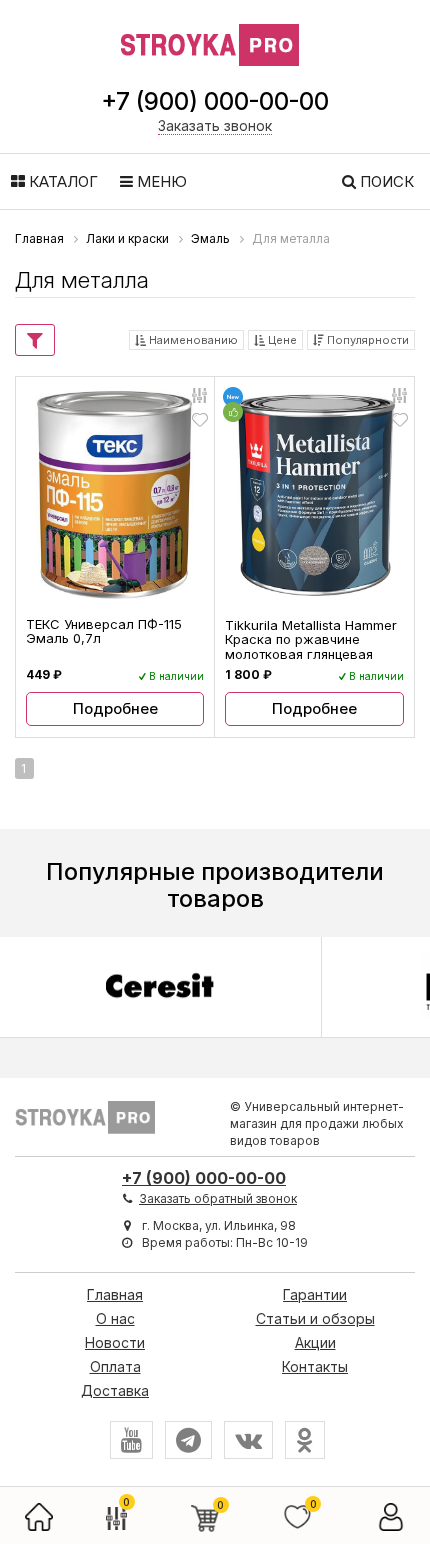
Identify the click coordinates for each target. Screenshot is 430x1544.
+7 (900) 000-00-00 (215, 101)
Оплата (115, 1366)
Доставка (115, 1390)
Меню (160, 181)
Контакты (315, 1366)
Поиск (385, 181)
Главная (115, 1294)
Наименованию (192, 340)
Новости (115, 1342)
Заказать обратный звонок (218, 1198)
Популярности (366, 340)
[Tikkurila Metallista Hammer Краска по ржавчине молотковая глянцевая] (314, 495)
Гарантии (315, 1294)
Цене (281, 340)
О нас (115, 1318)
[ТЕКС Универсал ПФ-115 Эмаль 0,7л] (115, 494)
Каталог (61, 181)
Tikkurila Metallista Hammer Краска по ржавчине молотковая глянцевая (311, 639)
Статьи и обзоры (315, 1318)
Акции (315, 1342)
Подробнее (115, 708)
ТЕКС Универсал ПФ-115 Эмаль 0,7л (104, 631)
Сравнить (200, 394)
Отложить (200, 420)
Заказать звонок (215, 125)
